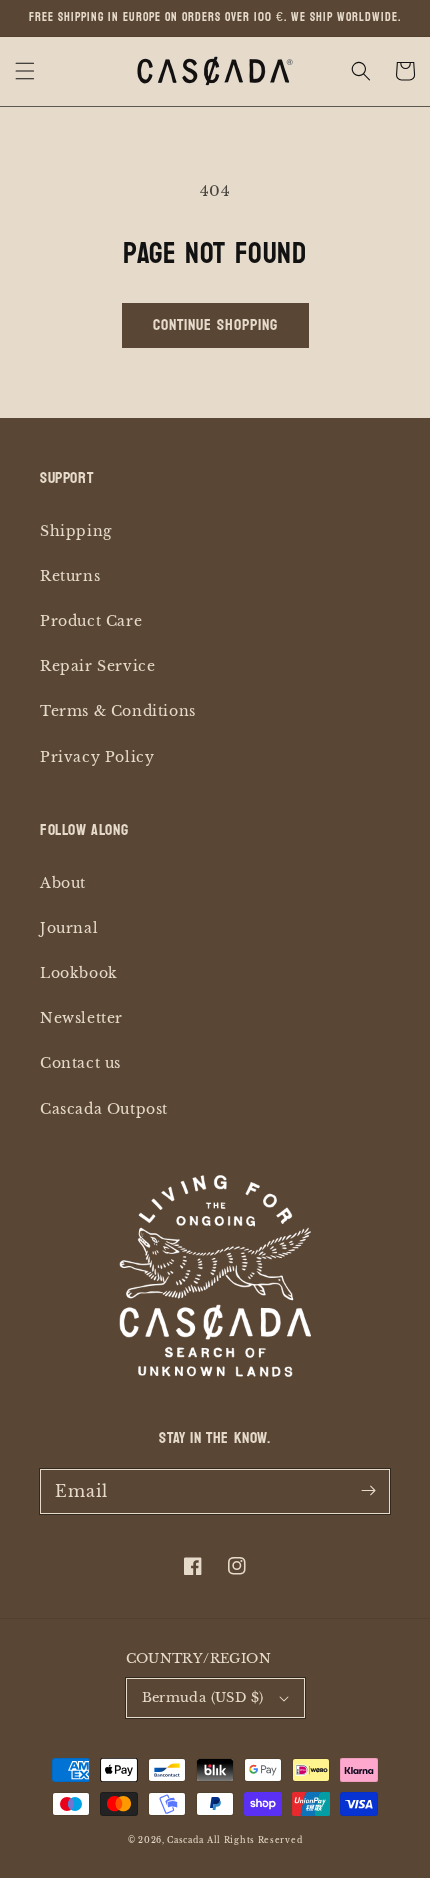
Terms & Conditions (118, 711)
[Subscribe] (368, 1491)
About (63, 883)
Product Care (91, 621)
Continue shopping (215, 324)
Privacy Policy (97, 757)
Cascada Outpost (104, 1109)
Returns (70, 576)
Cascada (185, 1840)
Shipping (76, 531)
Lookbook (79, 973)
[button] (25, 71)
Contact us (80, 1063)
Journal (69, 928)
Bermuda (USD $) (203, 1697)
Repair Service (97, 666)
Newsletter (81, 1018)
